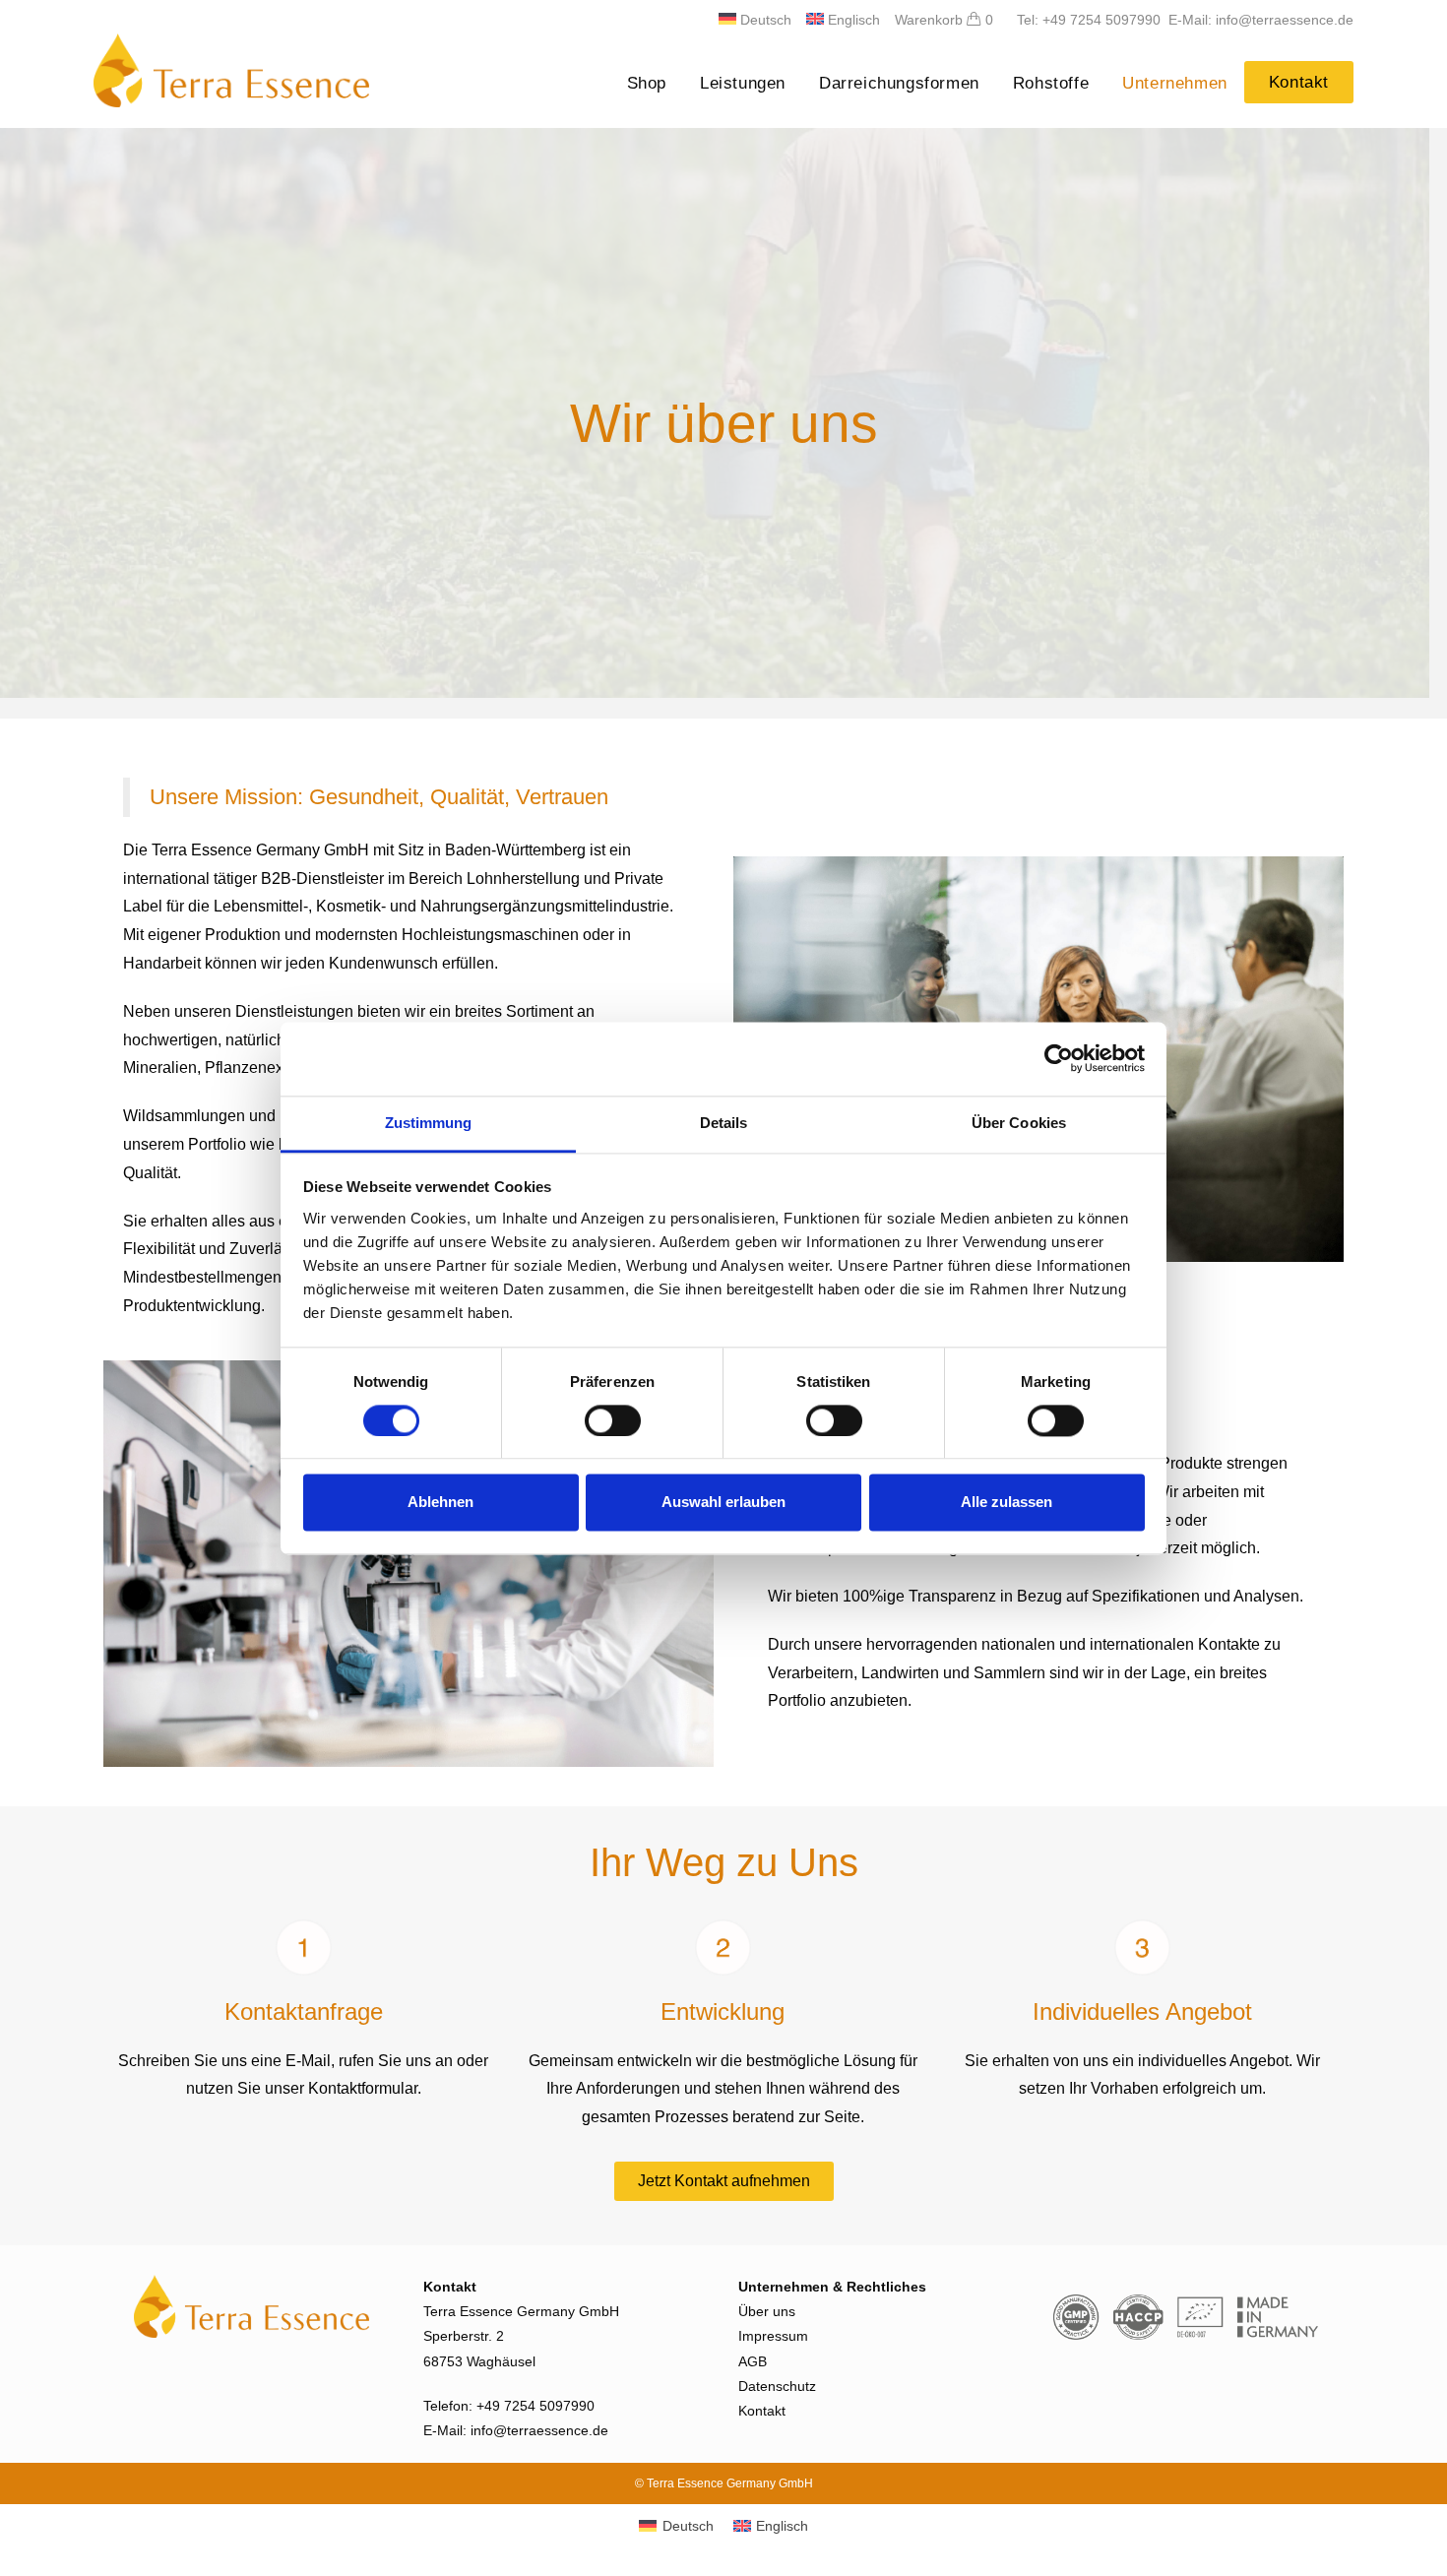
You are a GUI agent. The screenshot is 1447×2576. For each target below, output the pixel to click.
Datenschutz (777, 2386)
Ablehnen (440, 1503)
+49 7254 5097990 (535, 2406)
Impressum (773, 2336)
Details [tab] (724, 1123)
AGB (753, 2361)
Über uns (767, 2311)
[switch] (613, 1420)
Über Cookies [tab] (1019, 1123)
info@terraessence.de (539, 2430)
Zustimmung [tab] (429, 1123)
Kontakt (762, 2411)
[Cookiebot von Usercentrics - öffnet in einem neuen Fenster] (1059, 1058)
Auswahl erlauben (723, 1503)
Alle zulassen (1007, 1503)
